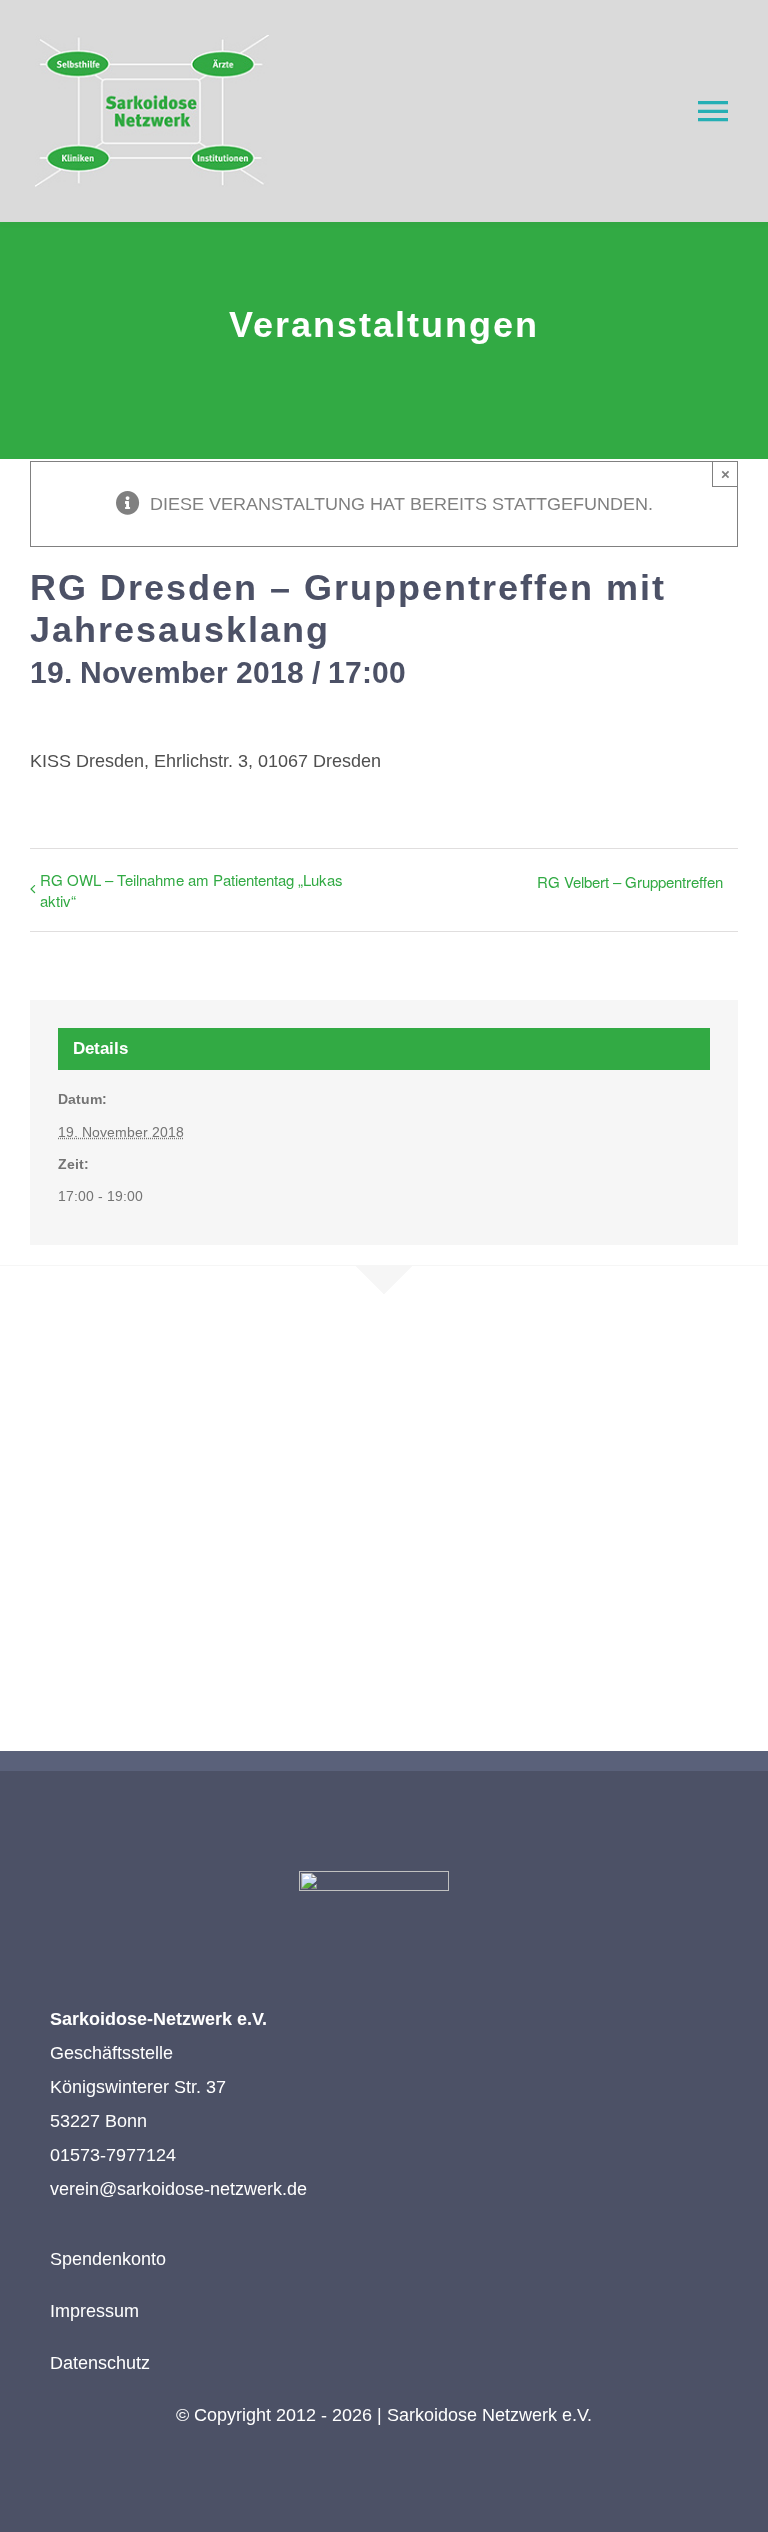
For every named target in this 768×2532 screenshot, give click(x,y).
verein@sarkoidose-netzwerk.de (178, 2189)
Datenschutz (100, 2363)
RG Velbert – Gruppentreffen (630, 881)
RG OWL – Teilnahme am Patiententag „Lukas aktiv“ (191, 890)
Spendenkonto (108, 2259)
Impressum (94, 2311)
